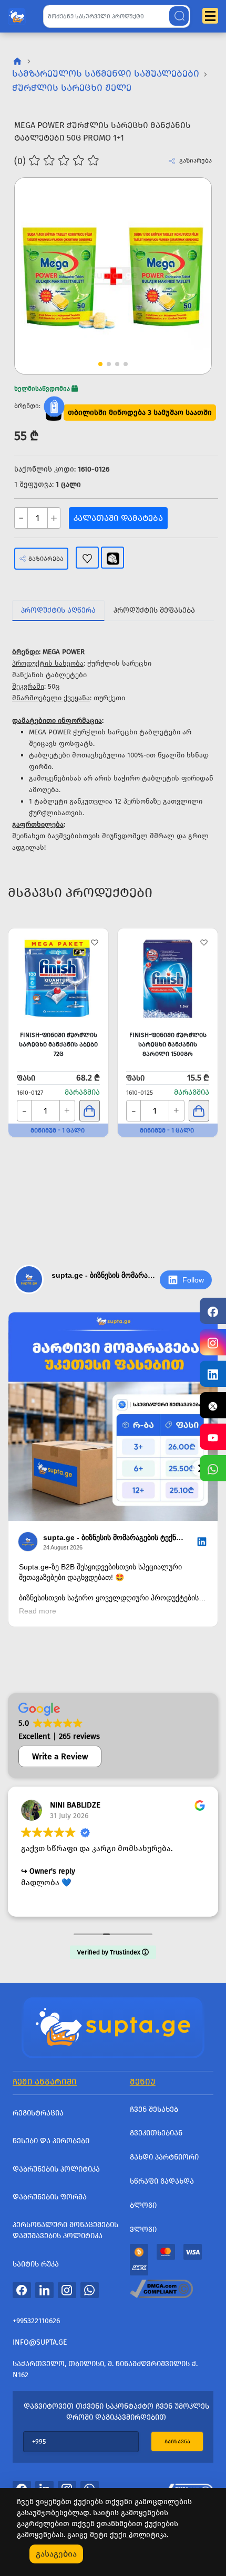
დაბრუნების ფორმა (50, 2197)
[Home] (113, 2026)
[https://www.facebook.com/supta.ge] (213, 1311)
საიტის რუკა (36, 2264)
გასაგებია (56, 2554)
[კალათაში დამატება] (90, 1111)
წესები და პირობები (51, 2141)
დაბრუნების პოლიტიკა (56, 2169)
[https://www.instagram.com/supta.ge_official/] (213, 1342)
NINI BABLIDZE (75, 1805)
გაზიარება (46, 559)
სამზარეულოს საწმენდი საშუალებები (106, 73)
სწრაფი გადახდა (162, 2181)
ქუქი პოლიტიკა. (139, 2535)
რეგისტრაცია (38, 2113)
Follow (193, 1280)
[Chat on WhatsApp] (213, 1468)
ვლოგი (143, 2230)
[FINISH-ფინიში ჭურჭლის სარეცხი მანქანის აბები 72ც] (58, 978)
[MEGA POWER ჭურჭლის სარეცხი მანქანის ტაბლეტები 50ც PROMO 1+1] (113, 276)
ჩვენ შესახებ (154, 2109)
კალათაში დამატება (118, 518)
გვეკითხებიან (156, 2133)
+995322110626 (36, 2321)
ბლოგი (143, 2205)
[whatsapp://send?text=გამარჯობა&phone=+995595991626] (90, 2290)
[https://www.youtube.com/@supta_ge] (213, 1437)
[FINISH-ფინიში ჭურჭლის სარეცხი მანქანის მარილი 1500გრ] (168, 978)
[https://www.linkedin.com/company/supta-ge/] (213, 1374)
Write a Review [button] (60, 1756)
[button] (184, 256)
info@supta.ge (40, 2342)
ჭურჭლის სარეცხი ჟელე (72, 88)
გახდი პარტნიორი (164, 2157)
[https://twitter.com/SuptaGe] (213, 1405)
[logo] (17, 14)
